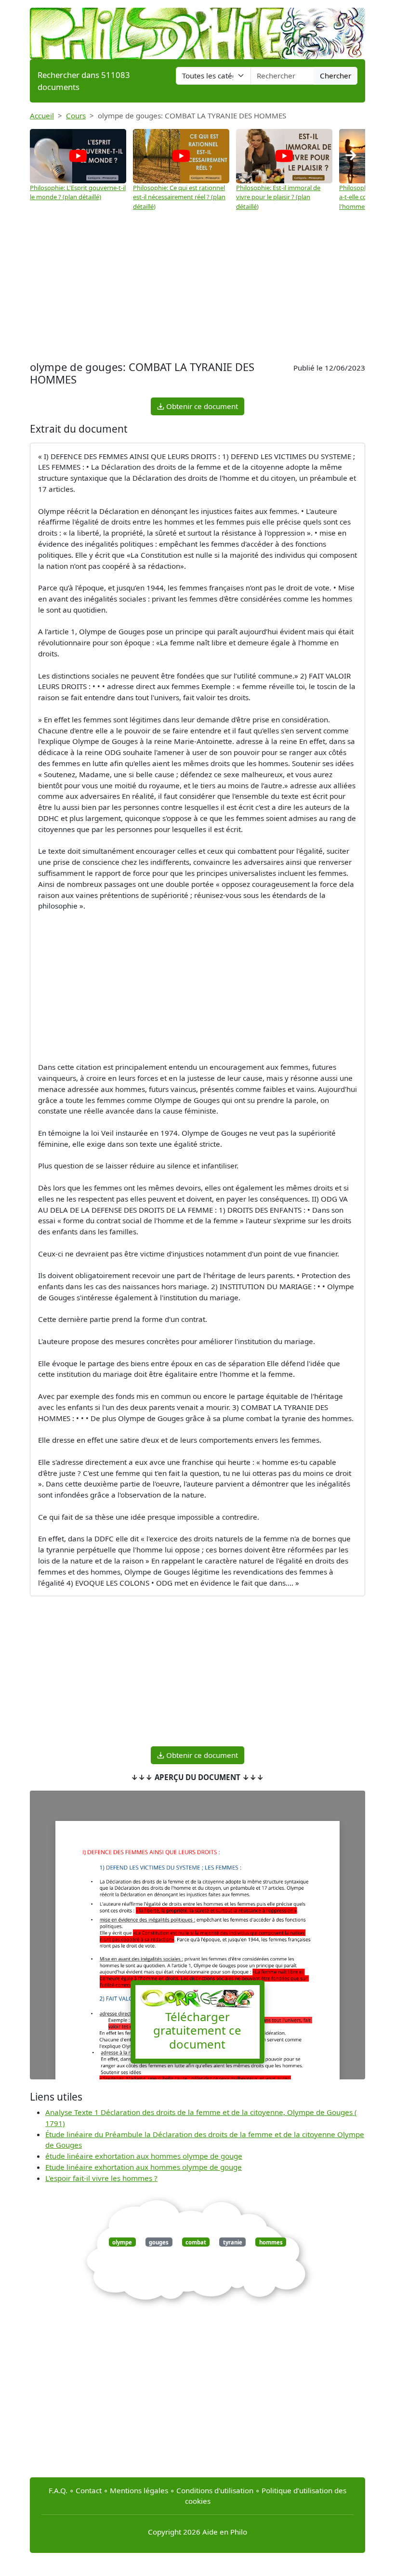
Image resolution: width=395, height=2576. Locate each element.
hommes (271, 2242)
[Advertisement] (197, 286)
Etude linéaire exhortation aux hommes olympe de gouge (144, 2167)
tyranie (233, 2242)
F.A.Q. (58, 2490)
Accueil (42, 115)
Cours (76, 115)
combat (196, 2242)
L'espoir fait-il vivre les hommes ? (101, 2178)
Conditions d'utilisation (215, 2490)
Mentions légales (139, 2490)
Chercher (336, 76)
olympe (122, 2242)
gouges (159, 2242)
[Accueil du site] (197, 29)
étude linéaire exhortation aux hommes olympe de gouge (144, 2156)
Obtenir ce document (201, 406)
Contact (89, 2490)
